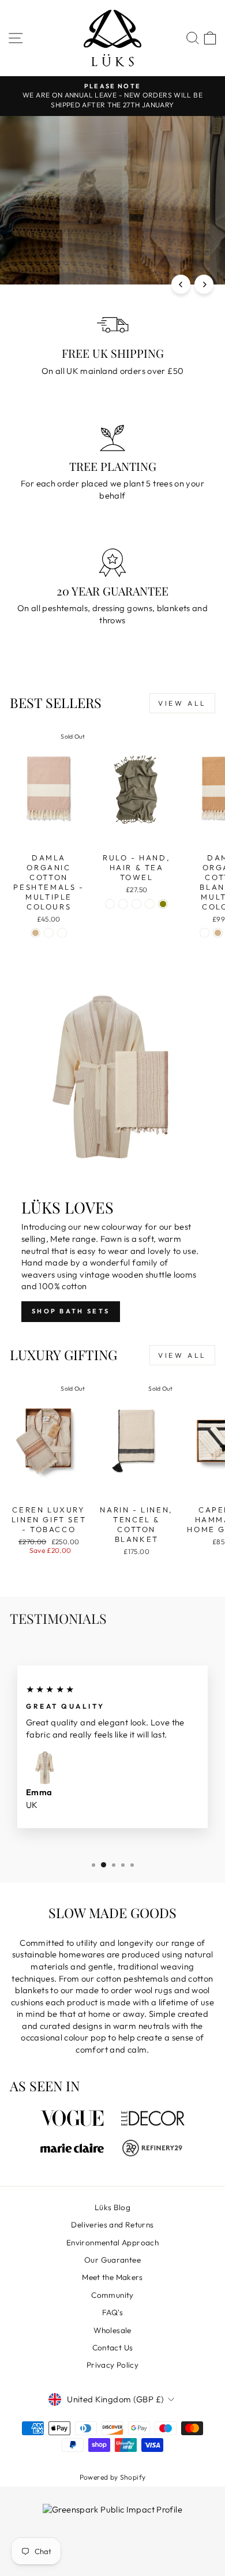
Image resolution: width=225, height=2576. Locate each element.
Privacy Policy (112, 2365)
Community (112, 2295)
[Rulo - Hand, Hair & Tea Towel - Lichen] (123, 904)
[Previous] (181, 284)
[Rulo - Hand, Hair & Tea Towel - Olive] (163, 904)
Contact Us (113, 2347)
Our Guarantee (112, 2260)
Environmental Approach (112, 2242)
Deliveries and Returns (112, 2225)
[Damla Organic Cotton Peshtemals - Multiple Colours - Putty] (62, 933)
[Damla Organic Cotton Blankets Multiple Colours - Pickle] (205, 933)
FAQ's (112, 2312)
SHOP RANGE (112, 234)
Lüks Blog (112, 2207)
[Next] (204, 284)
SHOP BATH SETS (71, 1311)
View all (182, 703)
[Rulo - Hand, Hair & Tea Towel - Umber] (150, 904)
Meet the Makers (112, 2277)
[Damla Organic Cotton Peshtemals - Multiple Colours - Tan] (35, 933)
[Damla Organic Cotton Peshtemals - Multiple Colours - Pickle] (49, 933)
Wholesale (112, 2330)
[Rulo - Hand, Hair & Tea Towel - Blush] (136, 904)
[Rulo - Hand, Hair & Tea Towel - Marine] (110, 904)
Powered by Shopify (113, 2477)
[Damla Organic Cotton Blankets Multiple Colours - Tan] (218, 933)
